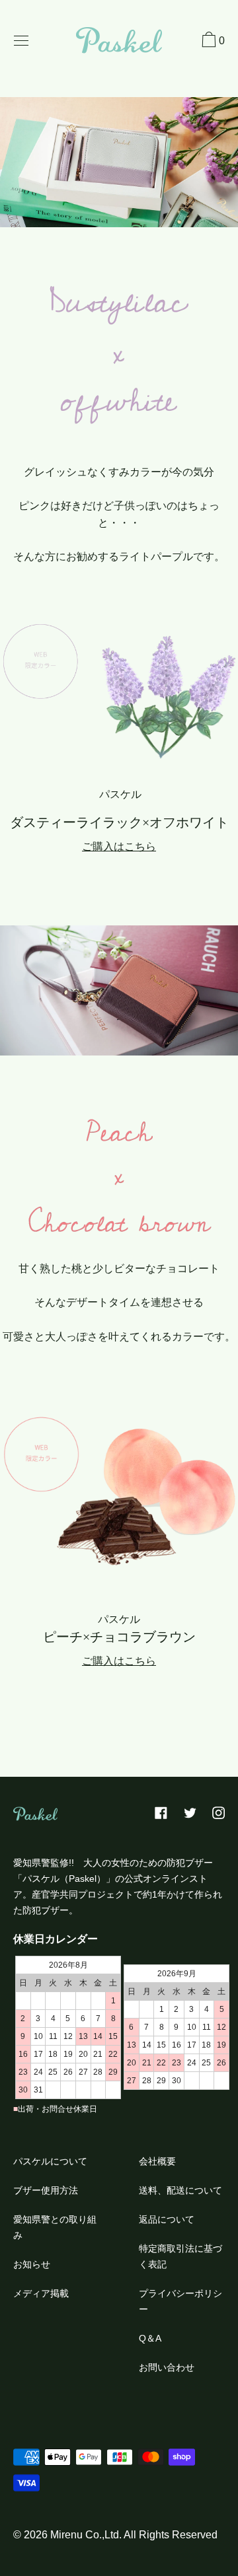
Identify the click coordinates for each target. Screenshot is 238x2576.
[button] (212, 42)
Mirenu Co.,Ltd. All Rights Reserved (134, 2535)
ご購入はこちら (119, 846)
